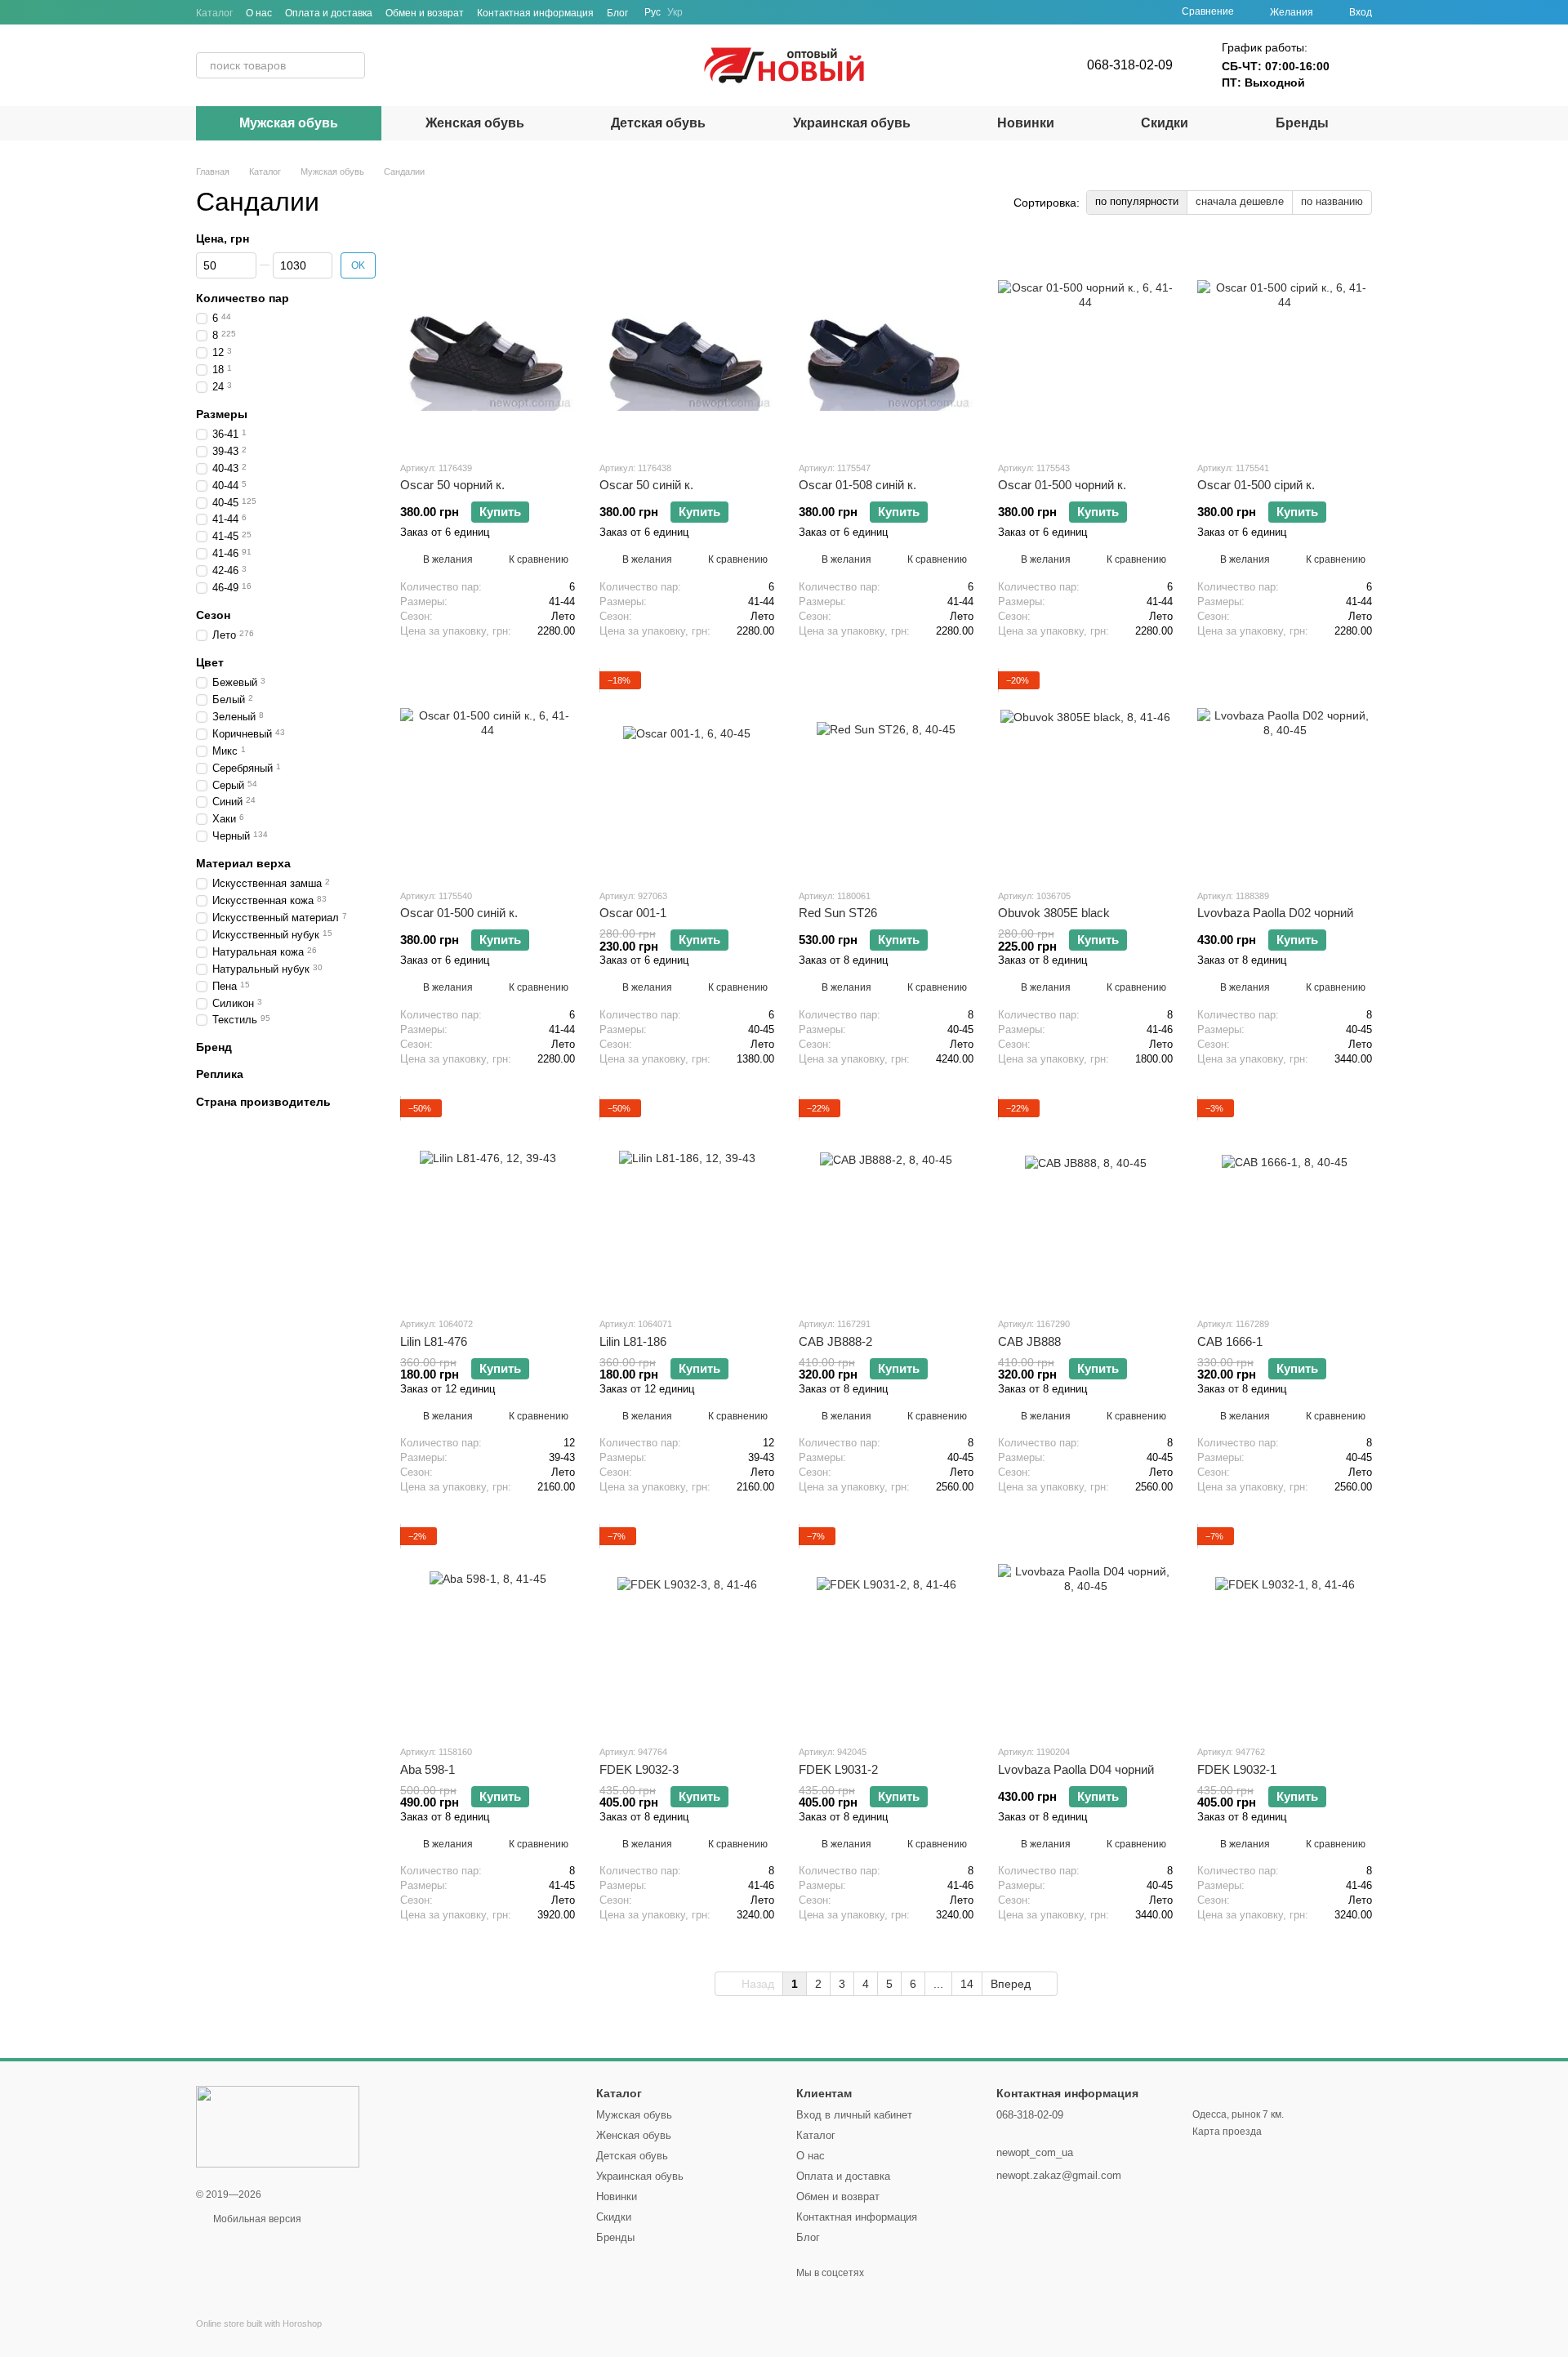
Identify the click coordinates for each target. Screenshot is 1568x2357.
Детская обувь (658, 123)
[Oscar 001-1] (687, 773)
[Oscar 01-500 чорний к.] (1085, 345)
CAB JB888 (1029, 1341)
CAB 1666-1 (1230, 1341)
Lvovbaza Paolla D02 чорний (1275, 913)
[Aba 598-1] (488, 1629)
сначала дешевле (1240, 201)
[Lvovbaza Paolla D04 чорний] (1085, 1629)
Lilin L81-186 (633, 1341)
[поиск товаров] (352, 65)
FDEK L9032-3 (639, 1769)
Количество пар (243, 298)
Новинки (1026, 123)
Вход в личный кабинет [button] (854, 2115)
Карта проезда (1227, 2132)
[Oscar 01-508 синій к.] (886, 345)
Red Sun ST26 (838, 913)
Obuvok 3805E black (1054, 913)
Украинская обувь (852, 123)
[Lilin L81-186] (687, 1201)
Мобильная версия (256, 2219)
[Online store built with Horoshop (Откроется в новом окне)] (259, 2338)
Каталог (214, 13)
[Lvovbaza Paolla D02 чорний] (1285, 773)
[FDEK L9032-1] (1285, 1629)
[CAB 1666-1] (1285, 1201)
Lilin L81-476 (434, 1341)
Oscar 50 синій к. (646, 485)
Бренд (214, 1047)
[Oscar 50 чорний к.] (488, 345)
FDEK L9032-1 (1237, 1769)
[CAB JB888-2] (886, 1201)
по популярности (1137, 201)
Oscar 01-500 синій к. (459, 913)
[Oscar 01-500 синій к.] (488, 773)
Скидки (1165, 123)
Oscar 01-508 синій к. (857, 485)
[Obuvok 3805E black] (1085, 773)
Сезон (213, 615)
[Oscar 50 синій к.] (687, 345)
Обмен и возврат (425, 13)
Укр (675, 12)
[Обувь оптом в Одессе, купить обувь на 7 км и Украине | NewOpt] (278, 2126)
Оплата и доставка (329, 13)
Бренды (1302, 123)
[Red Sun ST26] (886, 773)
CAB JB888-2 (835, 1341)
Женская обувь (475, 123)
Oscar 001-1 (633, 913)
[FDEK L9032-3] (687, 1629)
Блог (617, 13)
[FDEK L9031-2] (886, 1629)
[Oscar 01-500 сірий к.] (1285, 345)
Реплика (220, 1075)
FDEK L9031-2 (838, 1769)
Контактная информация (535, 13)
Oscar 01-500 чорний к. (1062, 485)
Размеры (222, 414)
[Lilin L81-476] (488, 1201)
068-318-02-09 (1130, 65)
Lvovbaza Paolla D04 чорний (1076, 1769)
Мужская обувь (289, 123)
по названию (1332, 201)
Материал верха (243, 863)
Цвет (210, 662)
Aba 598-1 (428, 1769)
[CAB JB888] (1085, 1201)
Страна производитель (263, 1102)
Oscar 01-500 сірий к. (1256, 485)
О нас (259, 13)
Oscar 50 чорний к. (452, 485)
